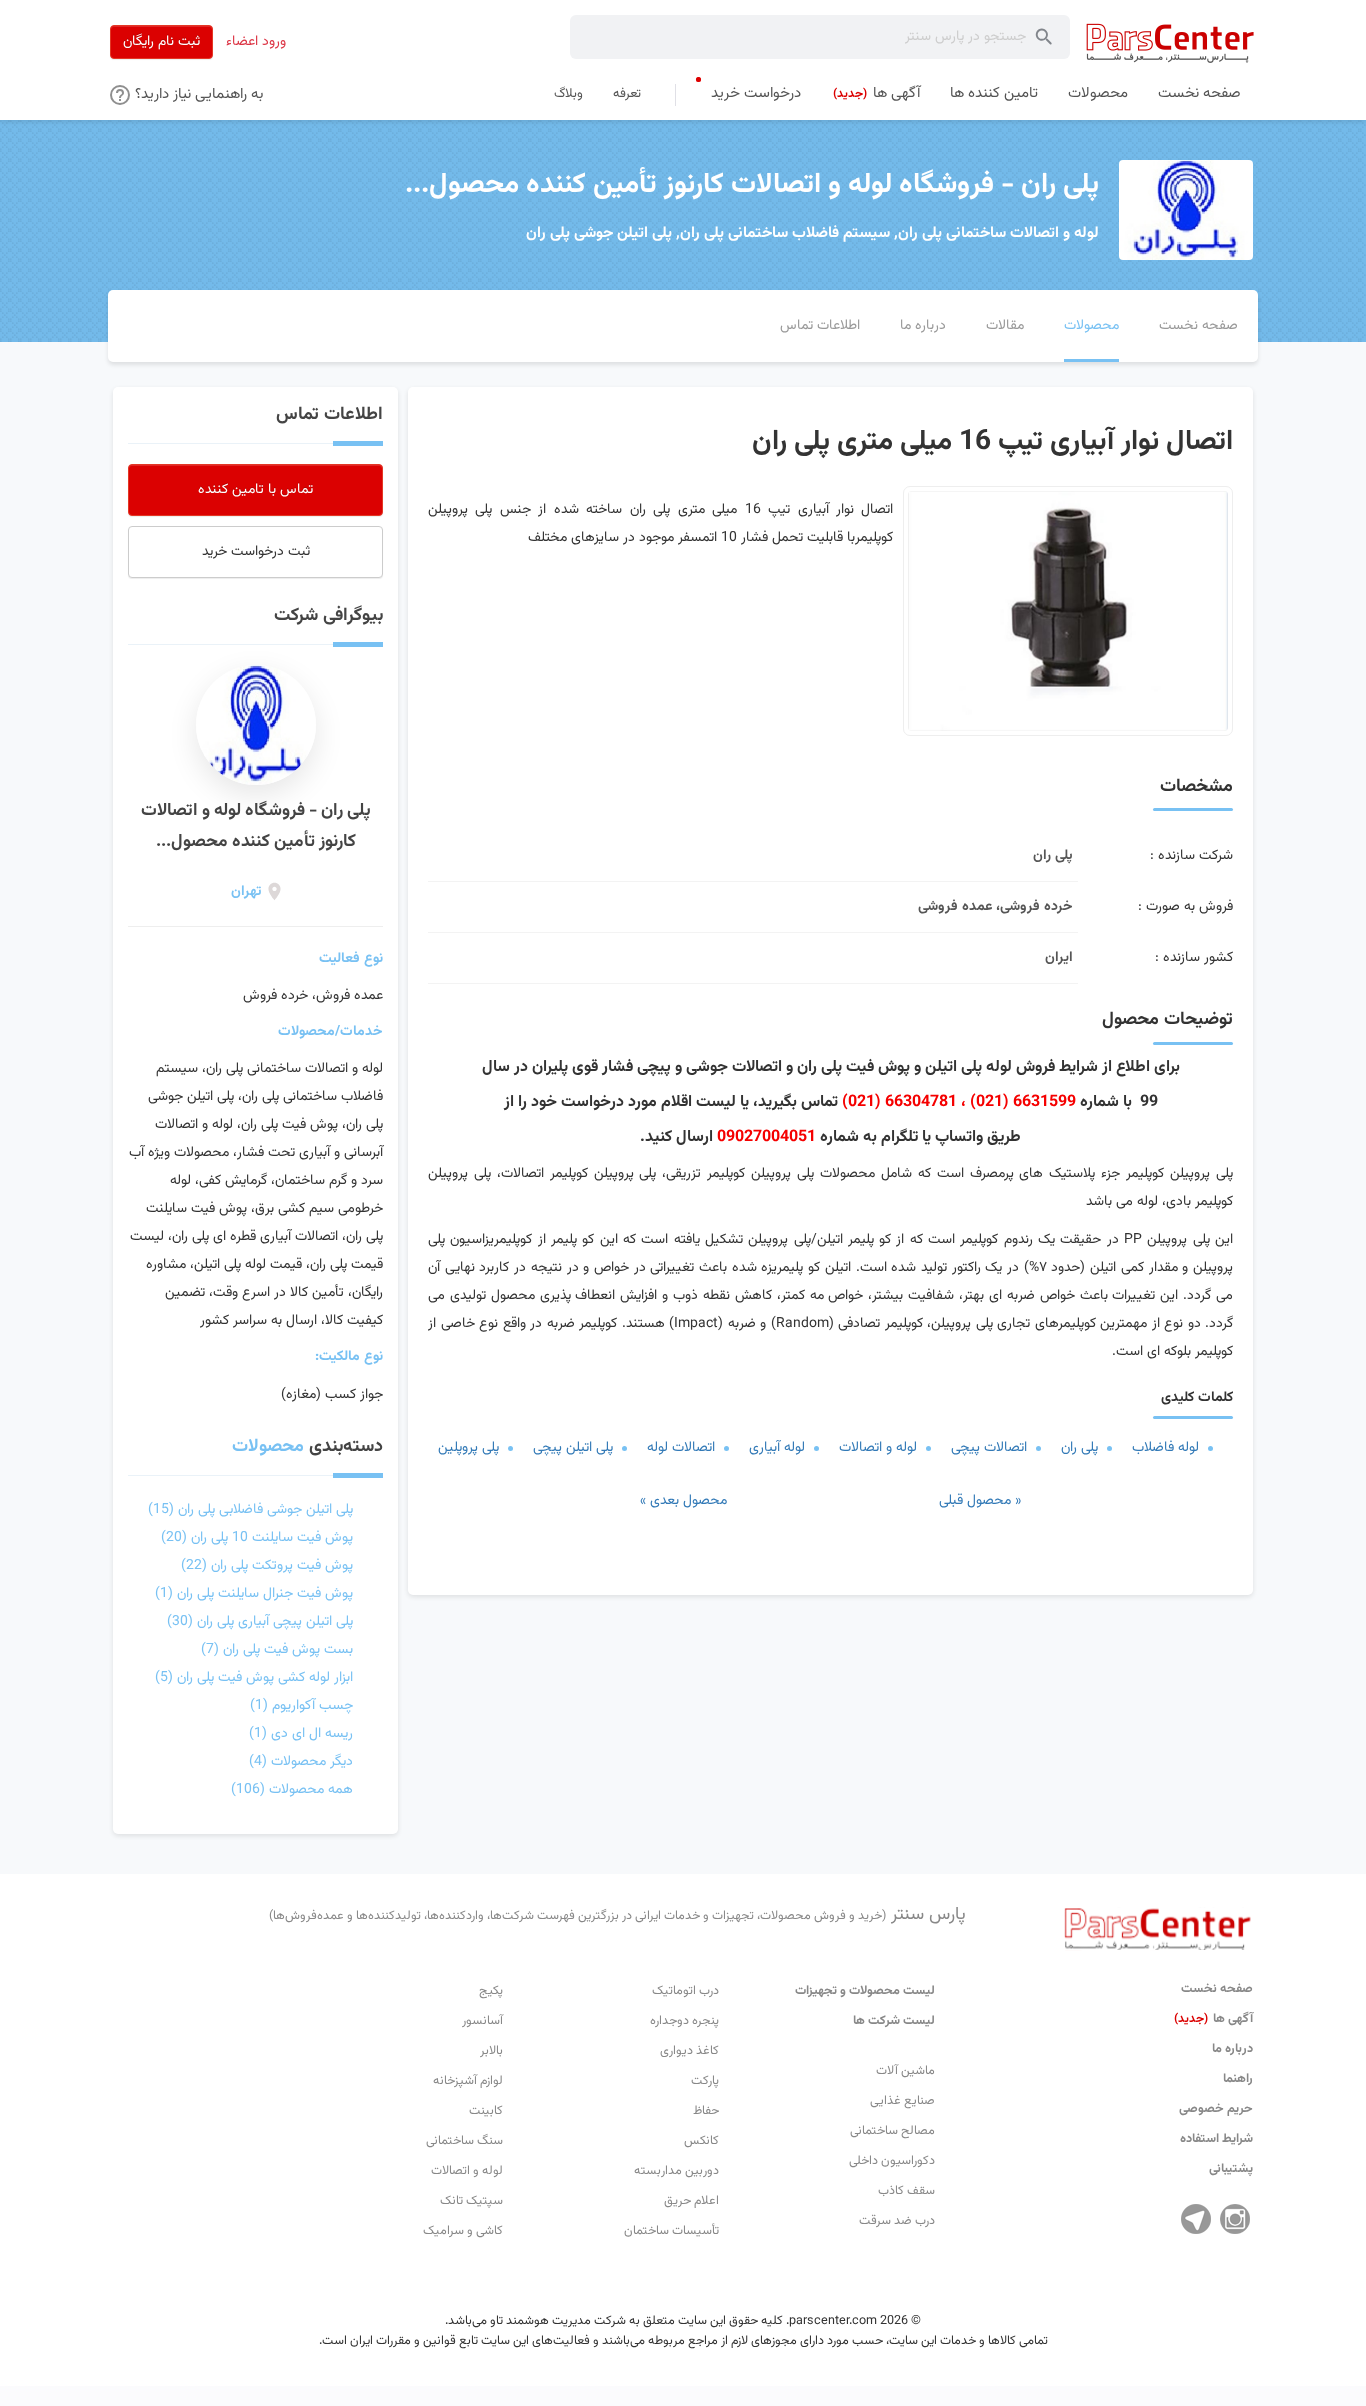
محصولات (268, 1447)
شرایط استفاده (1216, 2139)
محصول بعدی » (683, 1501)
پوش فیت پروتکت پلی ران (267, 1566)
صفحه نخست (1217, 1989)
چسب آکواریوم (301, 1706)
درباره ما (1232, 2049)
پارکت (705, 2081)
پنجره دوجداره (684, 2021)
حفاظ (706, 2111)
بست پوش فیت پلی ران (277, 1650)
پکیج (491, 1991)
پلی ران (1079, 1448)
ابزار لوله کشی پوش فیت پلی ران (254, 1678)
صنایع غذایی (902, 2101)
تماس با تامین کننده (255, 490)
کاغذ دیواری (689, 2051)
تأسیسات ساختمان (671, 2231)
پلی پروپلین (468, 1448)
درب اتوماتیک (685, 1991)
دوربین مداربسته (676, 2171)
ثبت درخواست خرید (256, 552)
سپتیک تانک (471, 2201)
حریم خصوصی (1216, 2109)
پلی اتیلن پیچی (573, 1448)
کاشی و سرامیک (463, 2231)
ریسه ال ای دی (301, 1734)
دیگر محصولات (301, 1762)
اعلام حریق (691, 2201)
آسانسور (482, 2021)
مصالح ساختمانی (892, 2131)
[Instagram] (1235, 2219)
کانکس (701, 2141)
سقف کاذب (906, 2191)
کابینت (486, 2111)
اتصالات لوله (681, 1448)
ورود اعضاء (256, 42)
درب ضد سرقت (897, 2221)
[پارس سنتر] (1170, 42)
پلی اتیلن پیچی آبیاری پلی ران (260, 1622)
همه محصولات (292, 1790)
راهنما (1238, 2079)
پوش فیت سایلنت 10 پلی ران (257, 1538)
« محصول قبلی (980, 1501)
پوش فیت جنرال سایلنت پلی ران (254, 1594)
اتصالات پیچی (989, 1448)
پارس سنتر (617, 1915)
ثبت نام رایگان (161, 42)
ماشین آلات (905, 2071)
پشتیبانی (1231, 2169)
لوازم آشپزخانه (468, 2081)
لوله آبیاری (777, 1448)
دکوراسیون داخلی (892, 2161)
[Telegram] (1196, 2219)
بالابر (491, 2051)
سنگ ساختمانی (464, 2141)
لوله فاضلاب (1165, 1448)
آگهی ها (1213, 2019)
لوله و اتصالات (878, 1448)
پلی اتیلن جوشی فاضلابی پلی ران (250, 1510)
